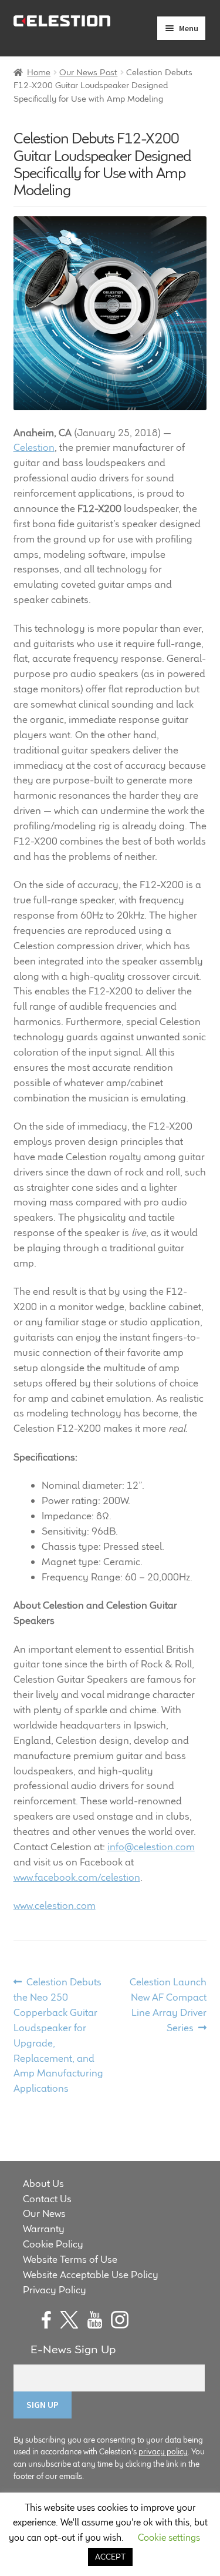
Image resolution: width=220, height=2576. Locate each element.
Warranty (44, 2229)
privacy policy (163, 2451)
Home (39, 72)
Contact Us (47, 2199)
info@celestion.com (151, 1847)
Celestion (34, 447)
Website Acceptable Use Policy (91, 2274)
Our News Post (88, 72)
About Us (43, 2183)
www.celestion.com (55, 1905)
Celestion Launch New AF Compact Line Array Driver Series (168, 2004)
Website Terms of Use (70, 2259)
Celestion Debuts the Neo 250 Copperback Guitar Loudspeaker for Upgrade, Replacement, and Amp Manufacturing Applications (58, 2035)
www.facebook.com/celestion (77, 1877)
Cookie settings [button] (169, 2538)
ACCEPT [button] (110, 2557)
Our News (44, 2213)
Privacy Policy (55, 2290)
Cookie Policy (53, 2244)
